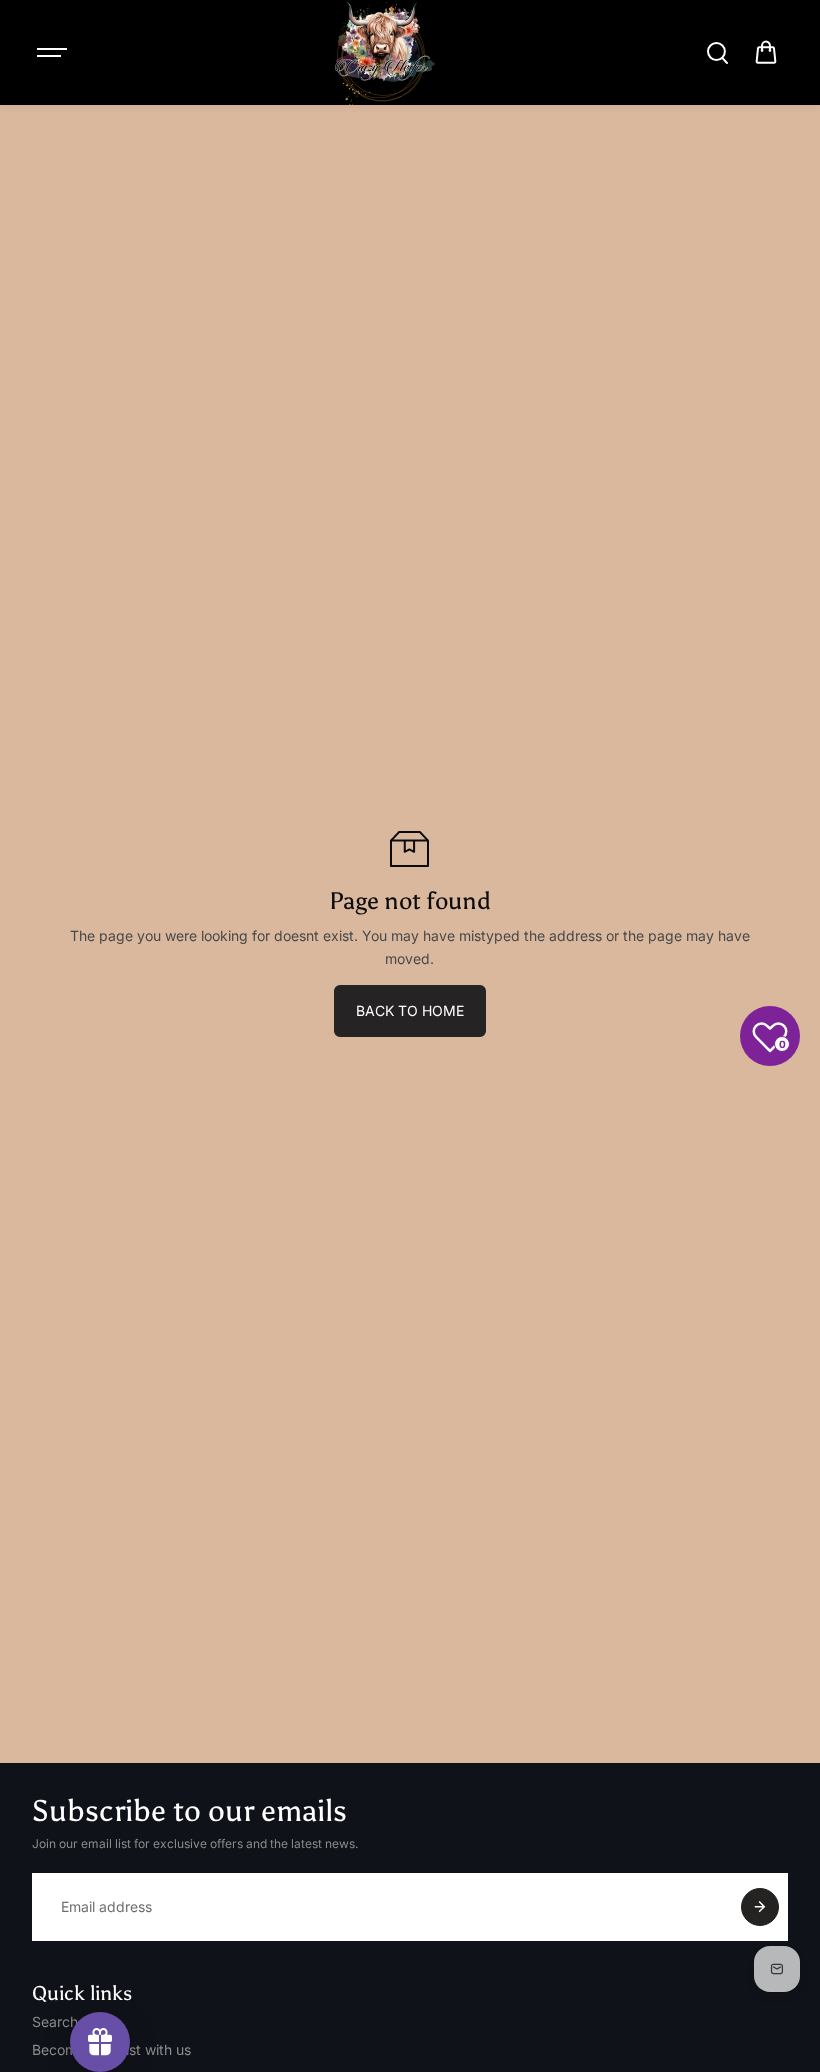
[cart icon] (766, 53)
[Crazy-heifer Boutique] (385, 52)
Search (55, 2021)
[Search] (717, 53)
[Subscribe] (760, 1907)
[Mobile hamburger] (54, 53)
